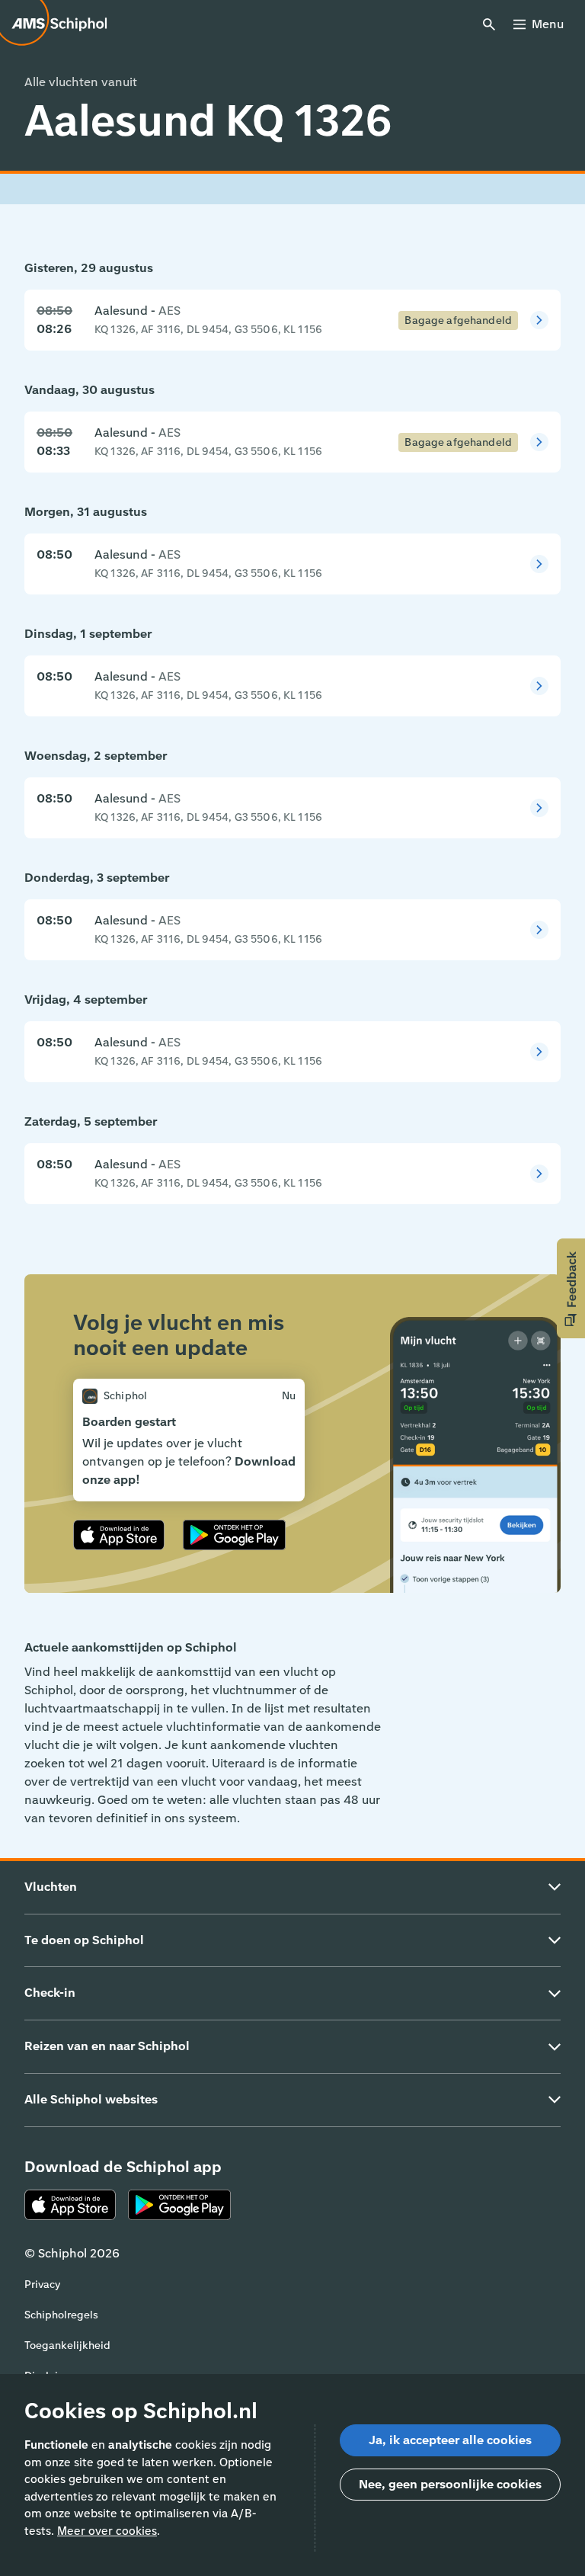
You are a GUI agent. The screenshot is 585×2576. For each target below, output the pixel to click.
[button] (571, 1288)
